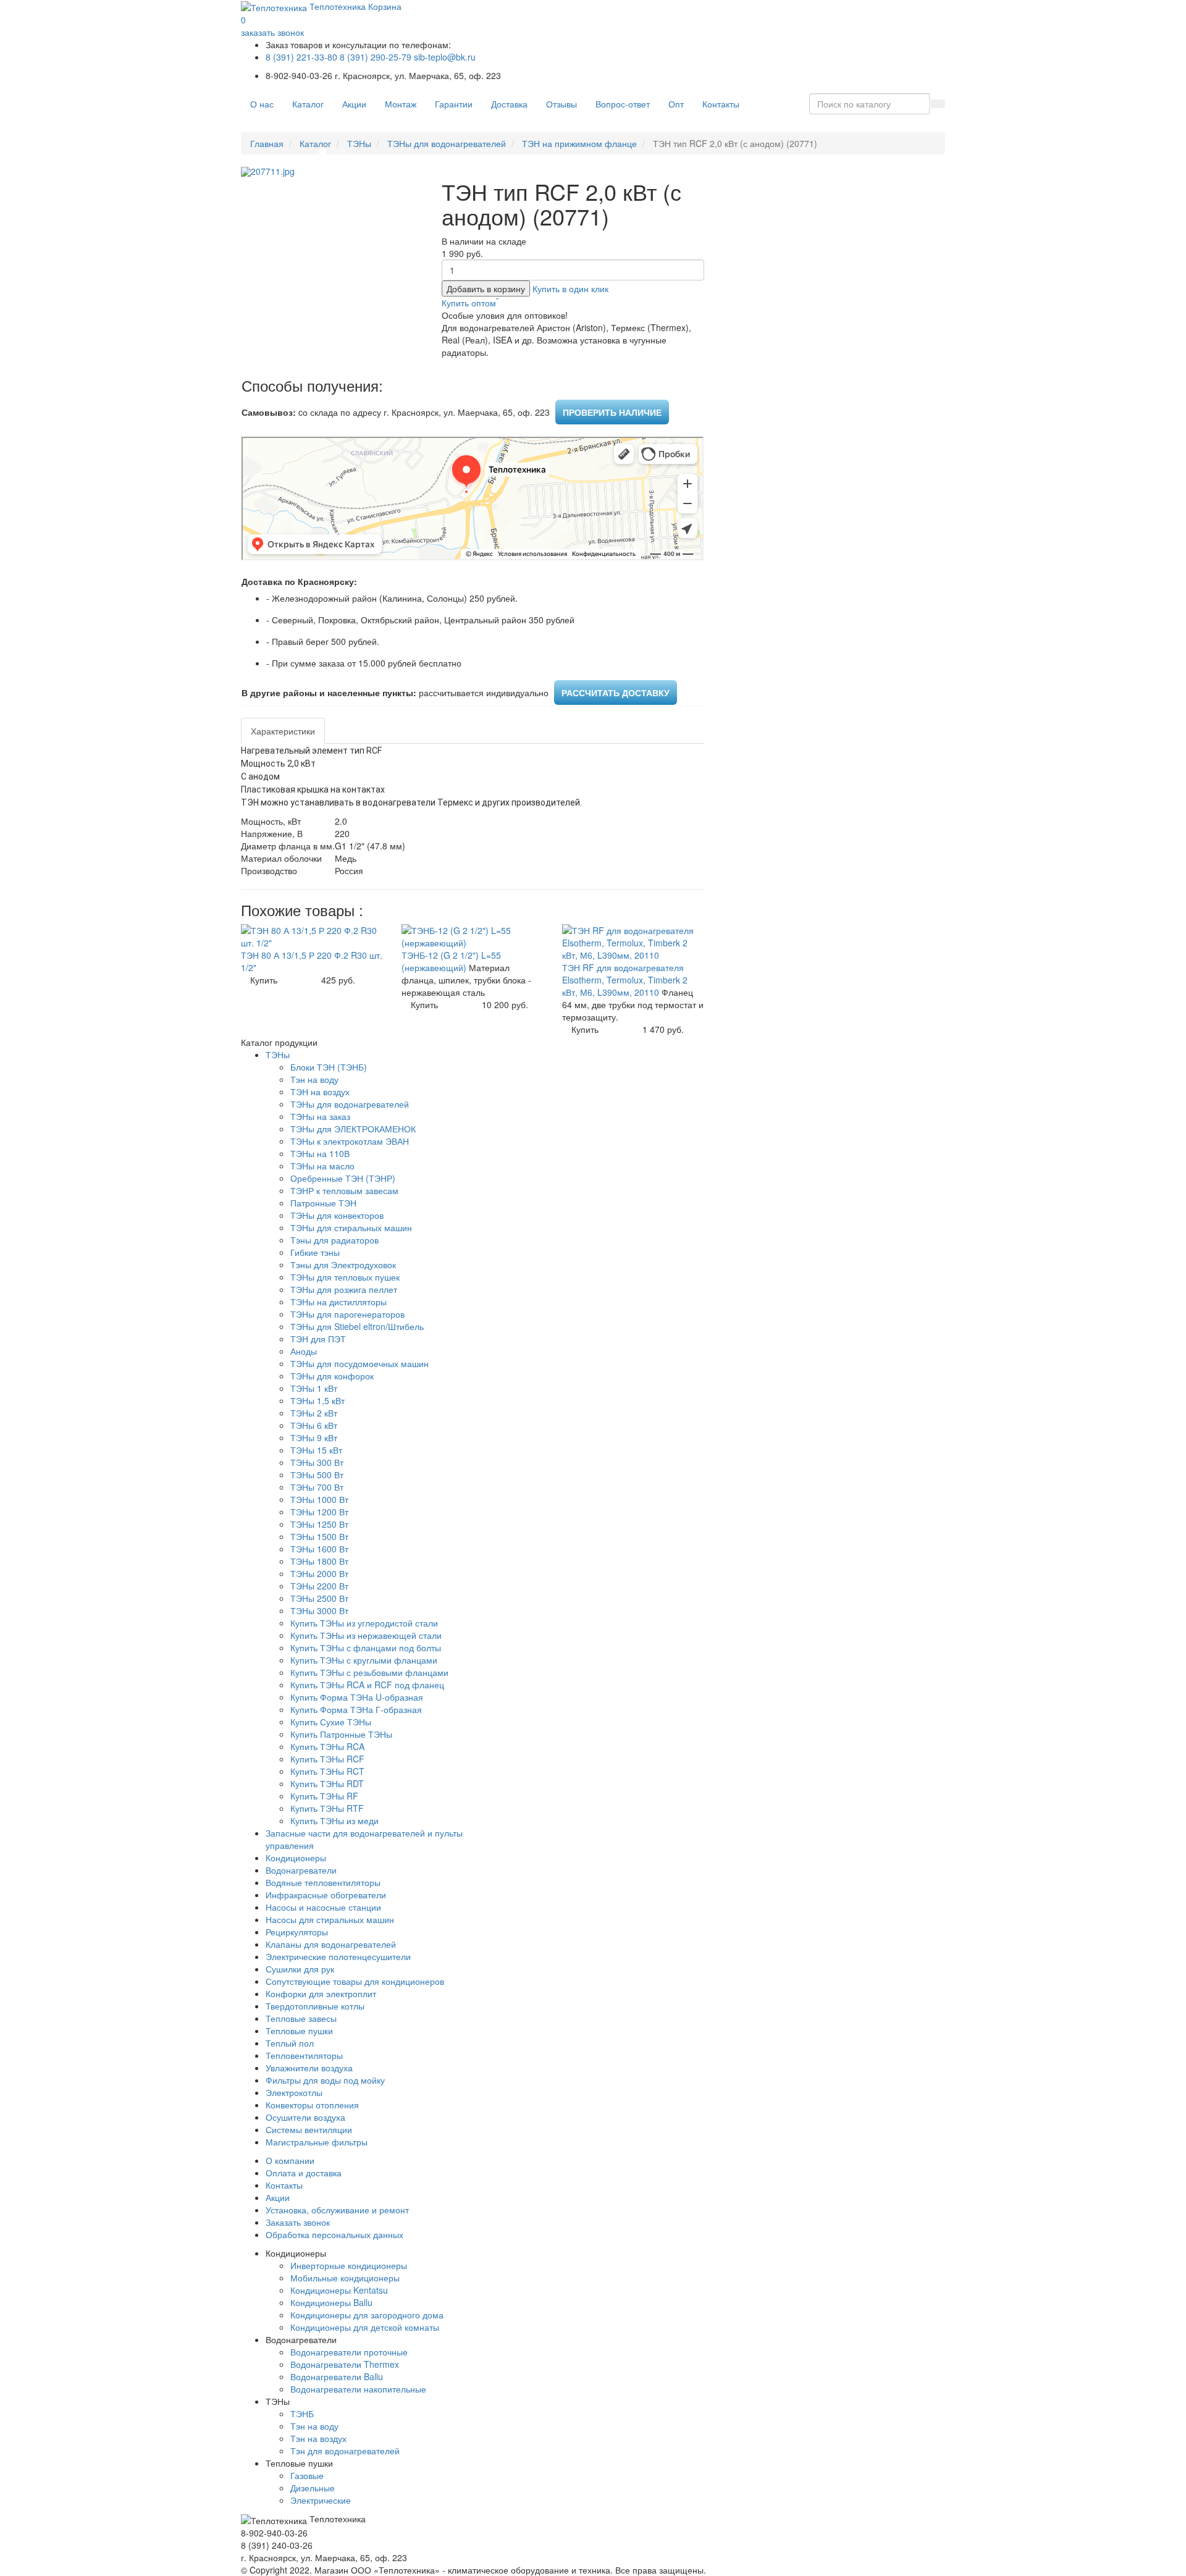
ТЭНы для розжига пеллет (344, 1289)
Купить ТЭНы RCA (327, 1746)
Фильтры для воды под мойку (325, 2080)
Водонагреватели (301, 1870)
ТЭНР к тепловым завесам (344, 1190)
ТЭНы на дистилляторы (339, 1302)
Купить (264, 980)
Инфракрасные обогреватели (326, 1895)
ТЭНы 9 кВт (314, 1437)
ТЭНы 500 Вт (317, 1475)
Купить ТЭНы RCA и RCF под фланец (367, 1685)
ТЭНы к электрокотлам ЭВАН (350, 1141)
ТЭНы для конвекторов (337, 1215)
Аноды (304, 1351)
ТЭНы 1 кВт (314, 1388)
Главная (267, 143)
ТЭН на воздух (320, 1092)
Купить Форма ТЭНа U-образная (357, 1697)
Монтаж (401, 104)
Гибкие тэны (315, 1252)
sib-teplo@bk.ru (445, 57)
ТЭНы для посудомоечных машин (360, 1363)
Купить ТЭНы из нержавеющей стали (366, 1635)
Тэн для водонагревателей (345, 2451)
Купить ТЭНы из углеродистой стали (364, 1623)
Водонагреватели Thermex (345, 2364)
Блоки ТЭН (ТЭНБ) (329, 1067)
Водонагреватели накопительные (358, 2389)
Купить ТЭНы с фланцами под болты (366, 1648)
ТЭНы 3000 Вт (319, 1610)
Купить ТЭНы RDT (327, 1783)
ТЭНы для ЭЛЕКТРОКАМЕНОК (353, 1129)
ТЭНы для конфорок (332, 1376)
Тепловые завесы (301, 2018)
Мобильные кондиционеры (345, 2278)
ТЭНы (359, 143)
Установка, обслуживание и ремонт (337, 2210)
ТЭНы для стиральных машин (351, 1227)
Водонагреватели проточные (349, 2352)
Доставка (509, 104)
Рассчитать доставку (616, 692)
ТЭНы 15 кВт (316, 1450)
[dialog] (570, 288)
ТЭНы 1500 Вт (319, 1536)
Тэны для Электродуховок (343, 1265)
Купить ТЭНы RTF (327, 1808)
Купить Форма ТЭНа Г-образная (356, 1709)
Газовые (307, 2475)
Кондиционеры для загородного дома (367, 2315)
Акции (354, 104)
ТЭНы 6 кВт (314, 1425)
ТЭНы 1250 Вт (319, 1524)
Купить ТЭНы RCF (327, 1759)
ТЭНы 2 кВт (314, 1413)
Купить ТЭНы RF (324, 1796)
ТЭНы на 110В (320, 1153)
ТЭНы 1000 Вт (319, 1499)
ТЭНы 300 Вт (317, 1462)
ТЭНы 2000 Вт (319, 1573)
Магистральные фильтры (317, 2142)
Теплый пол (290, 2043)
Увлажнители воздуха (309, 2068)
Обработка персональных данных (334, 2234)
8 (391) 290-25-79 (376, 57)
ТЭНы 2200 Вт (319, 1586)
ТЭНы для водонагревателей (447, 143)
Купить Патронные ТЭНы (341, 1734)
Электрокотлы (294, 2092)
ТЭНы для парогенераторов (347, 1314)
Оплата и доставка (304, 2173)
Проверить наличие (612, 412)
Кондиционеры (296, 1858)
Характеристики (283, 731)
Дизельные (313, 2488)
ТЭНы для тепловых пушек (345, 1277)
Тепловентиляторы (304, 2055)
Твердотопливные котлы (315, 2006)
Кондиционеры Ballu (331, 2302)
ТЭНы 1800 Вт (319, 1561)
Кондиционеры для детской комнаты (365, 2327)
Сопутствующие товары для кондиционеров (355, 1981)
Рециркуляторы (297, 1932)
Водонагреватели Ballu (337, 2376)
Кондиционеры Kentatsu (339, 2290)
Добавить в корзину (486, 288)
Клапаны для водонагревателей (331, 1944)
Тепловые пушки (299, 2031)
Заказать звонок (298, 2222)
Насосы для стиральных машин (330, 1919)
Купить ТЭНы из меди (334, 1820)
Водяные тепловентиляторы (323, 1882)
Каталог (308, 104)
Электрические (321, 2500)
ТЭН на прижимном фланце (579, 143)
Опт (676, 104)
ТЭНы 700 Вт (317, 1487)
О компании (290, 2160)
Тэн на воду (314, 1079)
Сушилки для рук (300, 1969)
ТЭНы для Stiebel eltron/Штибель (357, 1326)
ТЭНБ (302, 2414)
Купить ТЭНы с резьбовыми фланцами (369, 1672)
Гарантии (454, 104)
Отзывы (561, 104)
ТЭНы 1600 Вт (319, 1549)
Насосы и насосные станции (323, 1907)
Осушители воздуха (305, 2117)
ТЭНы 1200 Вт (319, 1512)
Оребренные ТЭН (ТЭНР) (343, 1178)
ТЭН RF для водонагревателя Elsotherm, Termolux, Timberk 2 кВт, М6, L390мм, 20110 (625, 980)
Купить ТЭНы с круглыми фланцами (364, 1660)
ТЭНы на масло (322, 1166)
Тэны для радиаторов (334, 1240)
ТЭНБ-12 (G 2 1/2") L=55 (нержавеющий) (451, 961)
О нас (262, 104)
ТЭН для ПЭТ (318, 1339)
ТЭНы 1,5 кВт (318, 1400)
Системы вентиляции (309, 2129)
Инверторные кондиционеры (349, 2265)
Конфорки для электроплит (321, 1993)
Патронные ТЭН (323, 1203)
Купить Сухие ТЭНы (331, 1722)
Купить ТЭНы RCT (327, 1771)
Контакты (721, 104)
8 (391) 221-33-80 (301, 57)
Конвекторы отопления (312, 2105)
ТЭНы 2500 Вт (319, 1598)
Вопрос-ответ (623, 104)
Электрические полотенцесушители (338, 1956)
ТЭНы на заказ (320, 1116)
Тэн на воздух (318, 2438)
